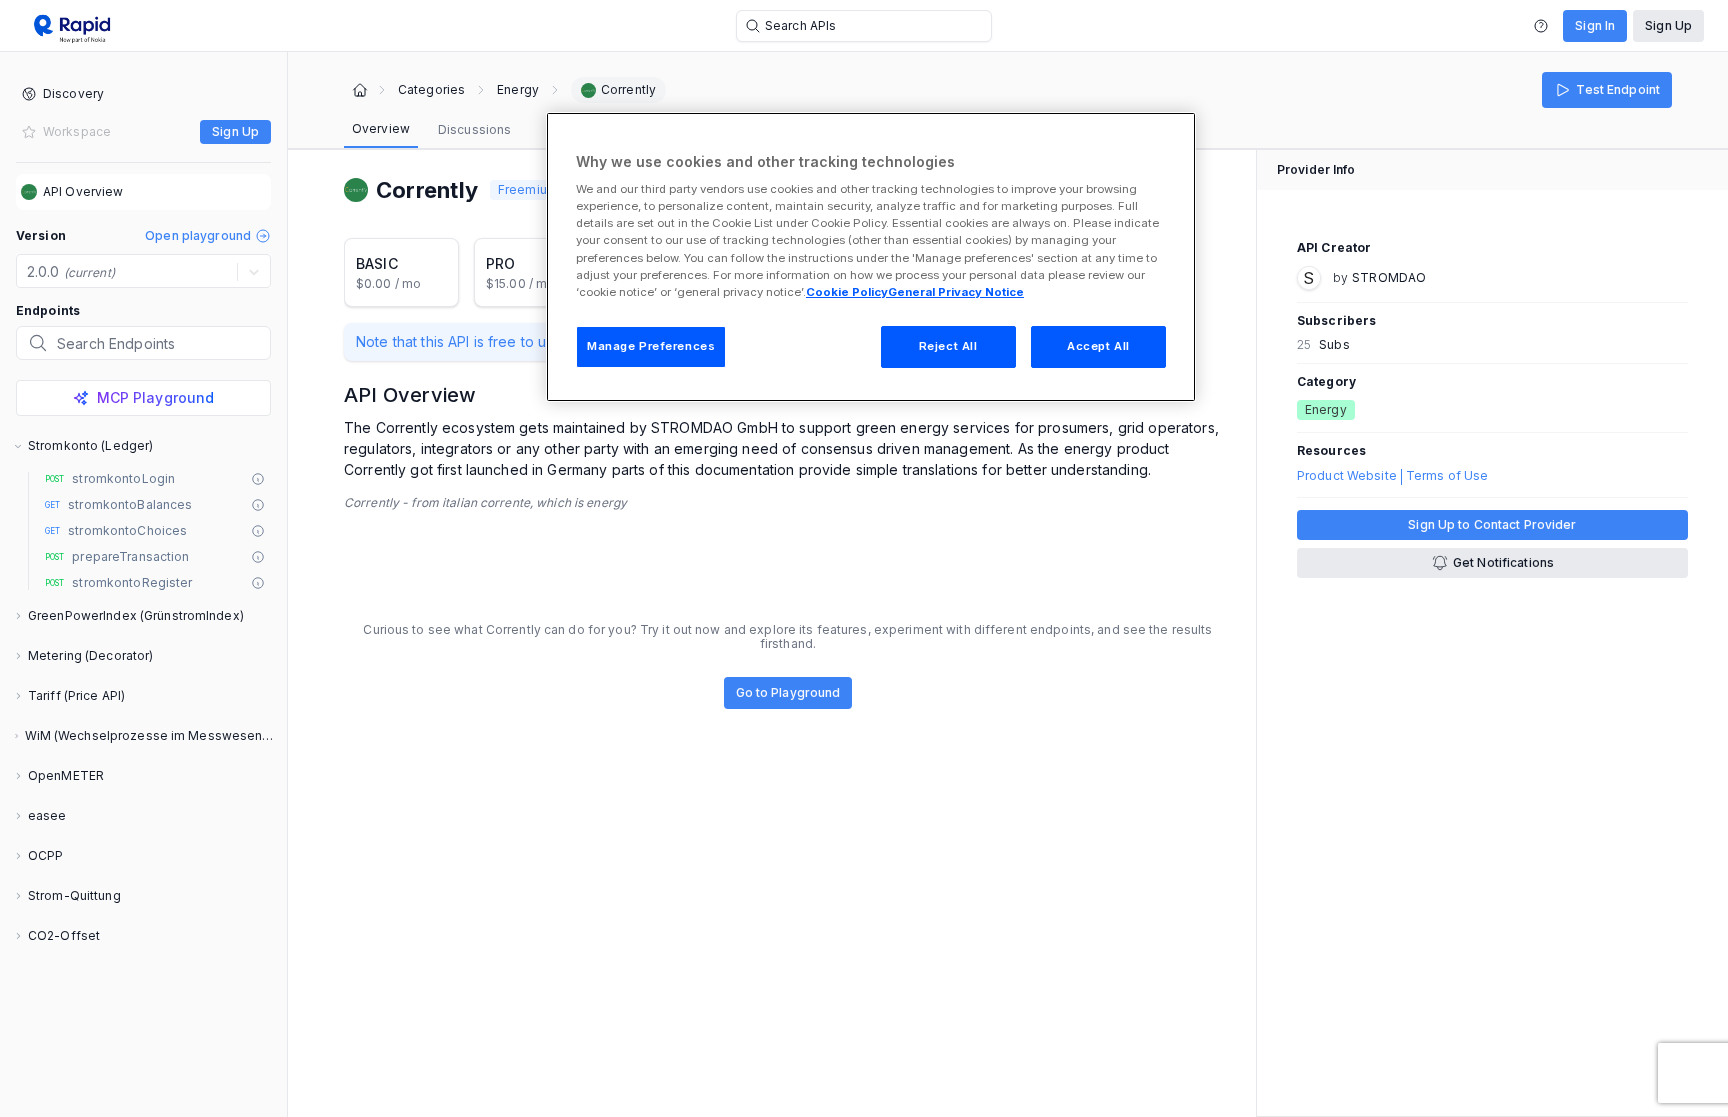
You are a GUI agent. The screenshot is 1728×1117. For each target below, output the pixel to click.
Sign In (1595, 25)
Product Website (1347, 476)
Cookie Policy (847, 292)
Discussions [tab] (474, 129)
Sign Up (1668, 25)
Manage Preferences (651, 346)
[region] (871, 257)
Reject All (948, 346)
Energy (518, 90)
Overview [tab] (381, 128)
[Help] (1541, 26)
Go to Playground (788, 692)
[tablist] (431, 130)
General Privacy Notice (956, 292)
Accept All (1098, 346)
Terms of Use (1447, 476)
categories (431, 90)
